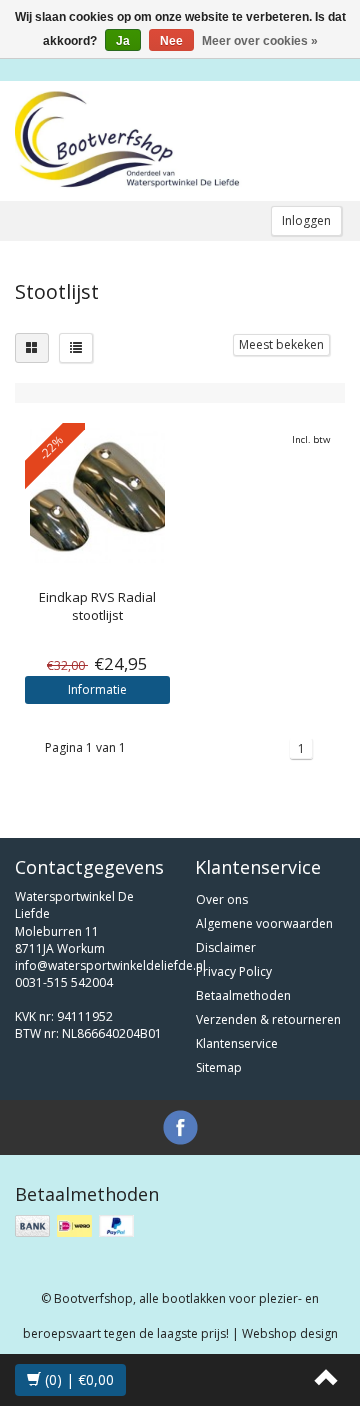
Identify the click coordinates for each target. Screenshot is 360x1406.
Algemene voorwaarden (264, 923)
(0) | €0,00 (77, 1379)
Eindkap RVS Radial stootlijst (97, 606)
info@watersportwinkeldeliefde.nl (110, 965)
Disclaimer (226, 947)
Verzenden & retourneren (268, 1019)
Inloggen (306, 220)
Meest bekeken (281, 344)
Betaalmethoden (243, 995)
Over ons (222, 899)
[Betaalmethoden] (76, 1226)
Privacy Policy (234, 971)
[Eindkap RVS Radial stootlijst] (97, 495)
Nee (171, 41)
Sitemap (219, 1067)
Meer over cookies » (260, 41)
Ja (123, 41)
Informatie (97, 689)
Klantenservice (237, 1043)
